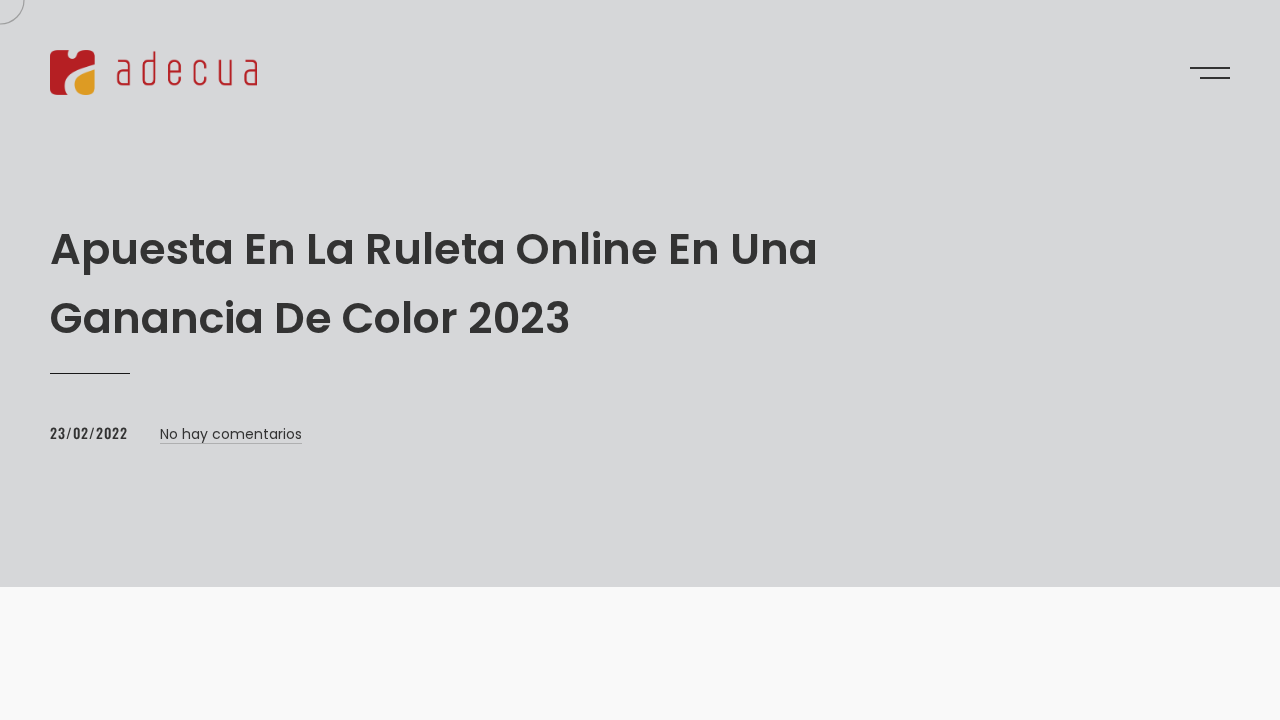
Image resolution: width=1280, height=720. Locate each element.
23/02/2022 (89, 432)
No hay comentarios (231, 434)
